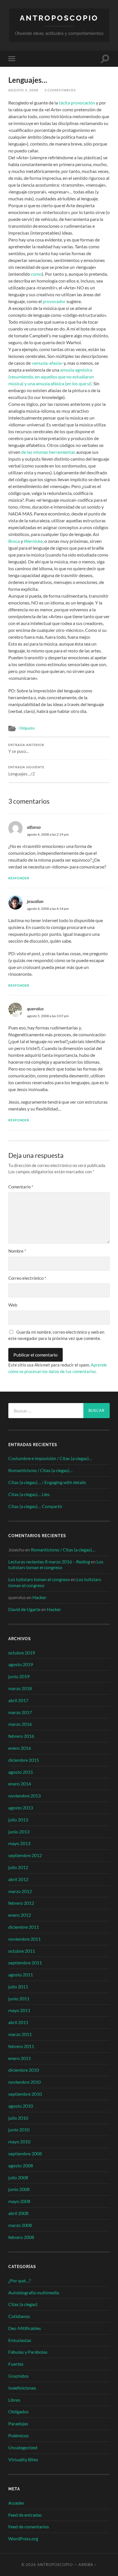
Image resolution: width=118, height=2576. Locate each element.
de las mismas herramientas (48, 452)
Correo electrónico (27, 1278)
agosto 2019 (21, 1664)
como (36, 274)
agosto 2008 (21, 2165)
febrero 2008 (21, 2237)
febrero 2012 (21, 1903)
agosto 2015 (21, 1772)
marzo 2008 (20, 2225)
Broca (14, 541)
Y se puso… (26, 749)
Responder (19, 878)
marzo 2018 (20, 1688)
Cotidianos (19, 2316)
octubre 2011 (22, 1951)
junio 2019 (19, 1676)
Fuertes (16, 2364)
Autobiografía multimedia (34, 2292)
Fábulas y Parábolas (28, 2352)
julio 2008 (18, 2177)
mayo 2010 (19, 2141)
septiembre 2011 (25, 1963)
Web (13, 1305)
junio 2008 (19, 2189)
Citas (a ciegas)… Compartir (35, 1506)
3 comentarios (60, 90)
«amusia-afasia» (47, 363)
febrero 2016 (21, 1736)
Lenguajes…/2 (26, 771)
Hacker (39, 1597)
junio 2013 (19, 1832)
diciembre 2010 (24, 2070)
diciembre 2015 (24, 1760)
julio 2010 (18, 2118)
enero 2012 (20, 1915)
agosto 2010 (21, 2106)
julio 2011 (18, 1987)
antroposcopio (59, 18)
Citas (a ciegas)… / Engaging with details (47, 1482)
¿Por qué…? (19, 2280)
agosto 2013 (21, 1808)
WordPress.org (23, 2538)
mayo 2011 (19, 2010)
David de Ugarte (24, 1609)
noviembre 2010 (24, 2082)
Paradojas (18, 2423)
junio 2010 (19, 2129)
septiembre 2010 (25, 2094)
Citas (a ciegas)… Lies (29, 1494)
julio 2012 (18, 1867)
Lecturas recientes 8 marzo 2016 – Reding (49, 1562)
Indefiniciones (22, 2388)
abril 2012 (18, 1879)
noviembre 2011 (24, 1939)
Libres (14, 2400)
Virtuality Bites (23, 2459)
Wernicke (33, 541)
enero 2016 (20, 1748)
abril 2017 (18, 1700)
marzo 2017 (20, 1712)
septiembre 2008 (25, 2153)
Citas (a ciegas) (23, 2304)
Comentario (21, 1187)
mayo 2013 (19, 1843)
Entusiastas (20, 2340)
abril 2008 (18, 2213)
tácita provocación (77, 103)
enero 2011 (20, 2058)
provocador (54, 301)
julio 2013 (18, 1820)
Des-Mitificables (25, 2328)
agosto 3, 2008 (23, 90)
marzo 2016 (20, 1724)
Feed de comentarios (29, 2526)
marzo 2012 (20, 1891)
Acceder (16, 2503)
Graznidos (18, 2376)
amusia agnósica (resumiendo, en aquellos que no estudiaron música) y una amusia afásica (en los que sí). (51, 377)
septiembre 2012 (25, 1855)
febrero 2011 (21, 2046)
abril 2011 (18, 2022)
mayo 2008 (19, 2201)
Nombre (17, 1251)
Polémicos (18, 2435)
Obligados (27, 728)
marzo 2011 (20, 2034)
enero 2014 (20, 1784)
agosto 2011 (21, 1975)
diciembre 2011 (24, 1927)
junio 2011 (19, 1998)
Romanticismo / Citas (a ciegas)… (41, 1470)
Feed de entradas (25, 2515)
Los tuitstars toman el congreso (56, 1565)
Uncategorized (23, 2447)
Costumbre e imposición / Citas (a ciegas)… (50, 1458)
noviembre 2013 (24, 1796)
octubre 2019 (22, 1653)
